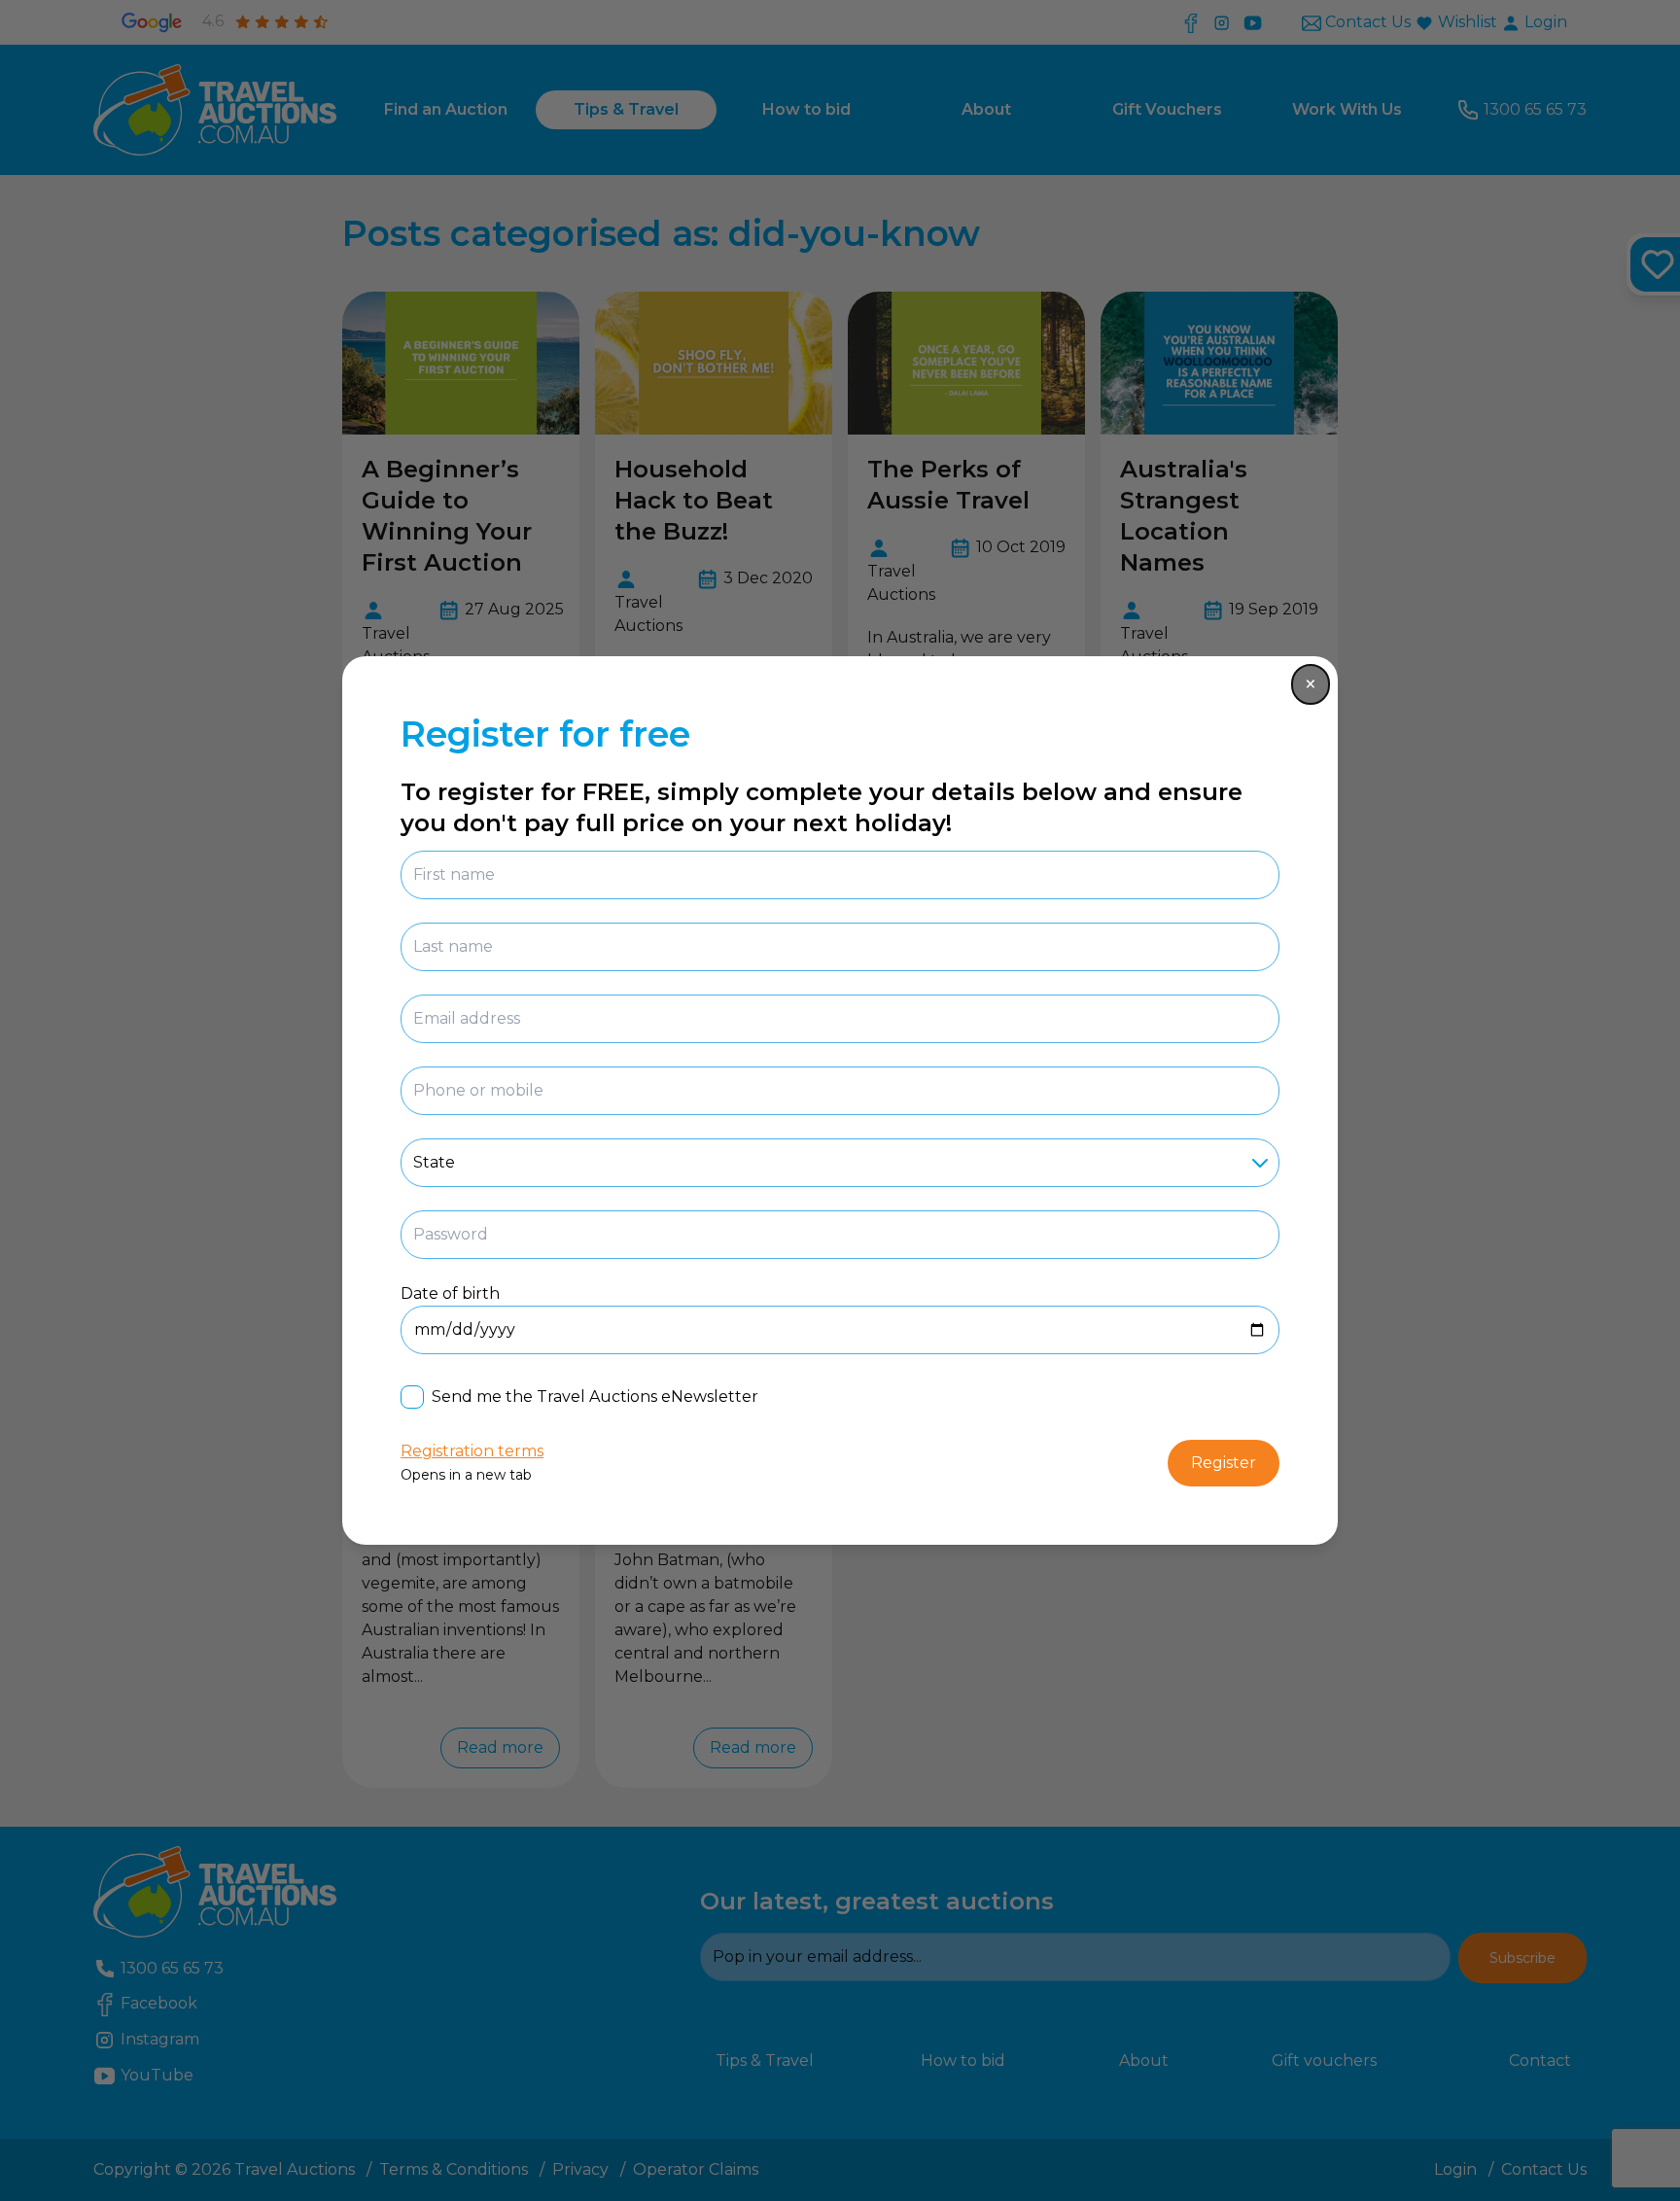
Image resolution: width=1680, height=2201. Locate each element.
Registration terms (472, 1451)
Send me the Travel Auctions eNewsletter (595, 1397)
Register (1224, 1463)
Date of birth (450, 1293)
